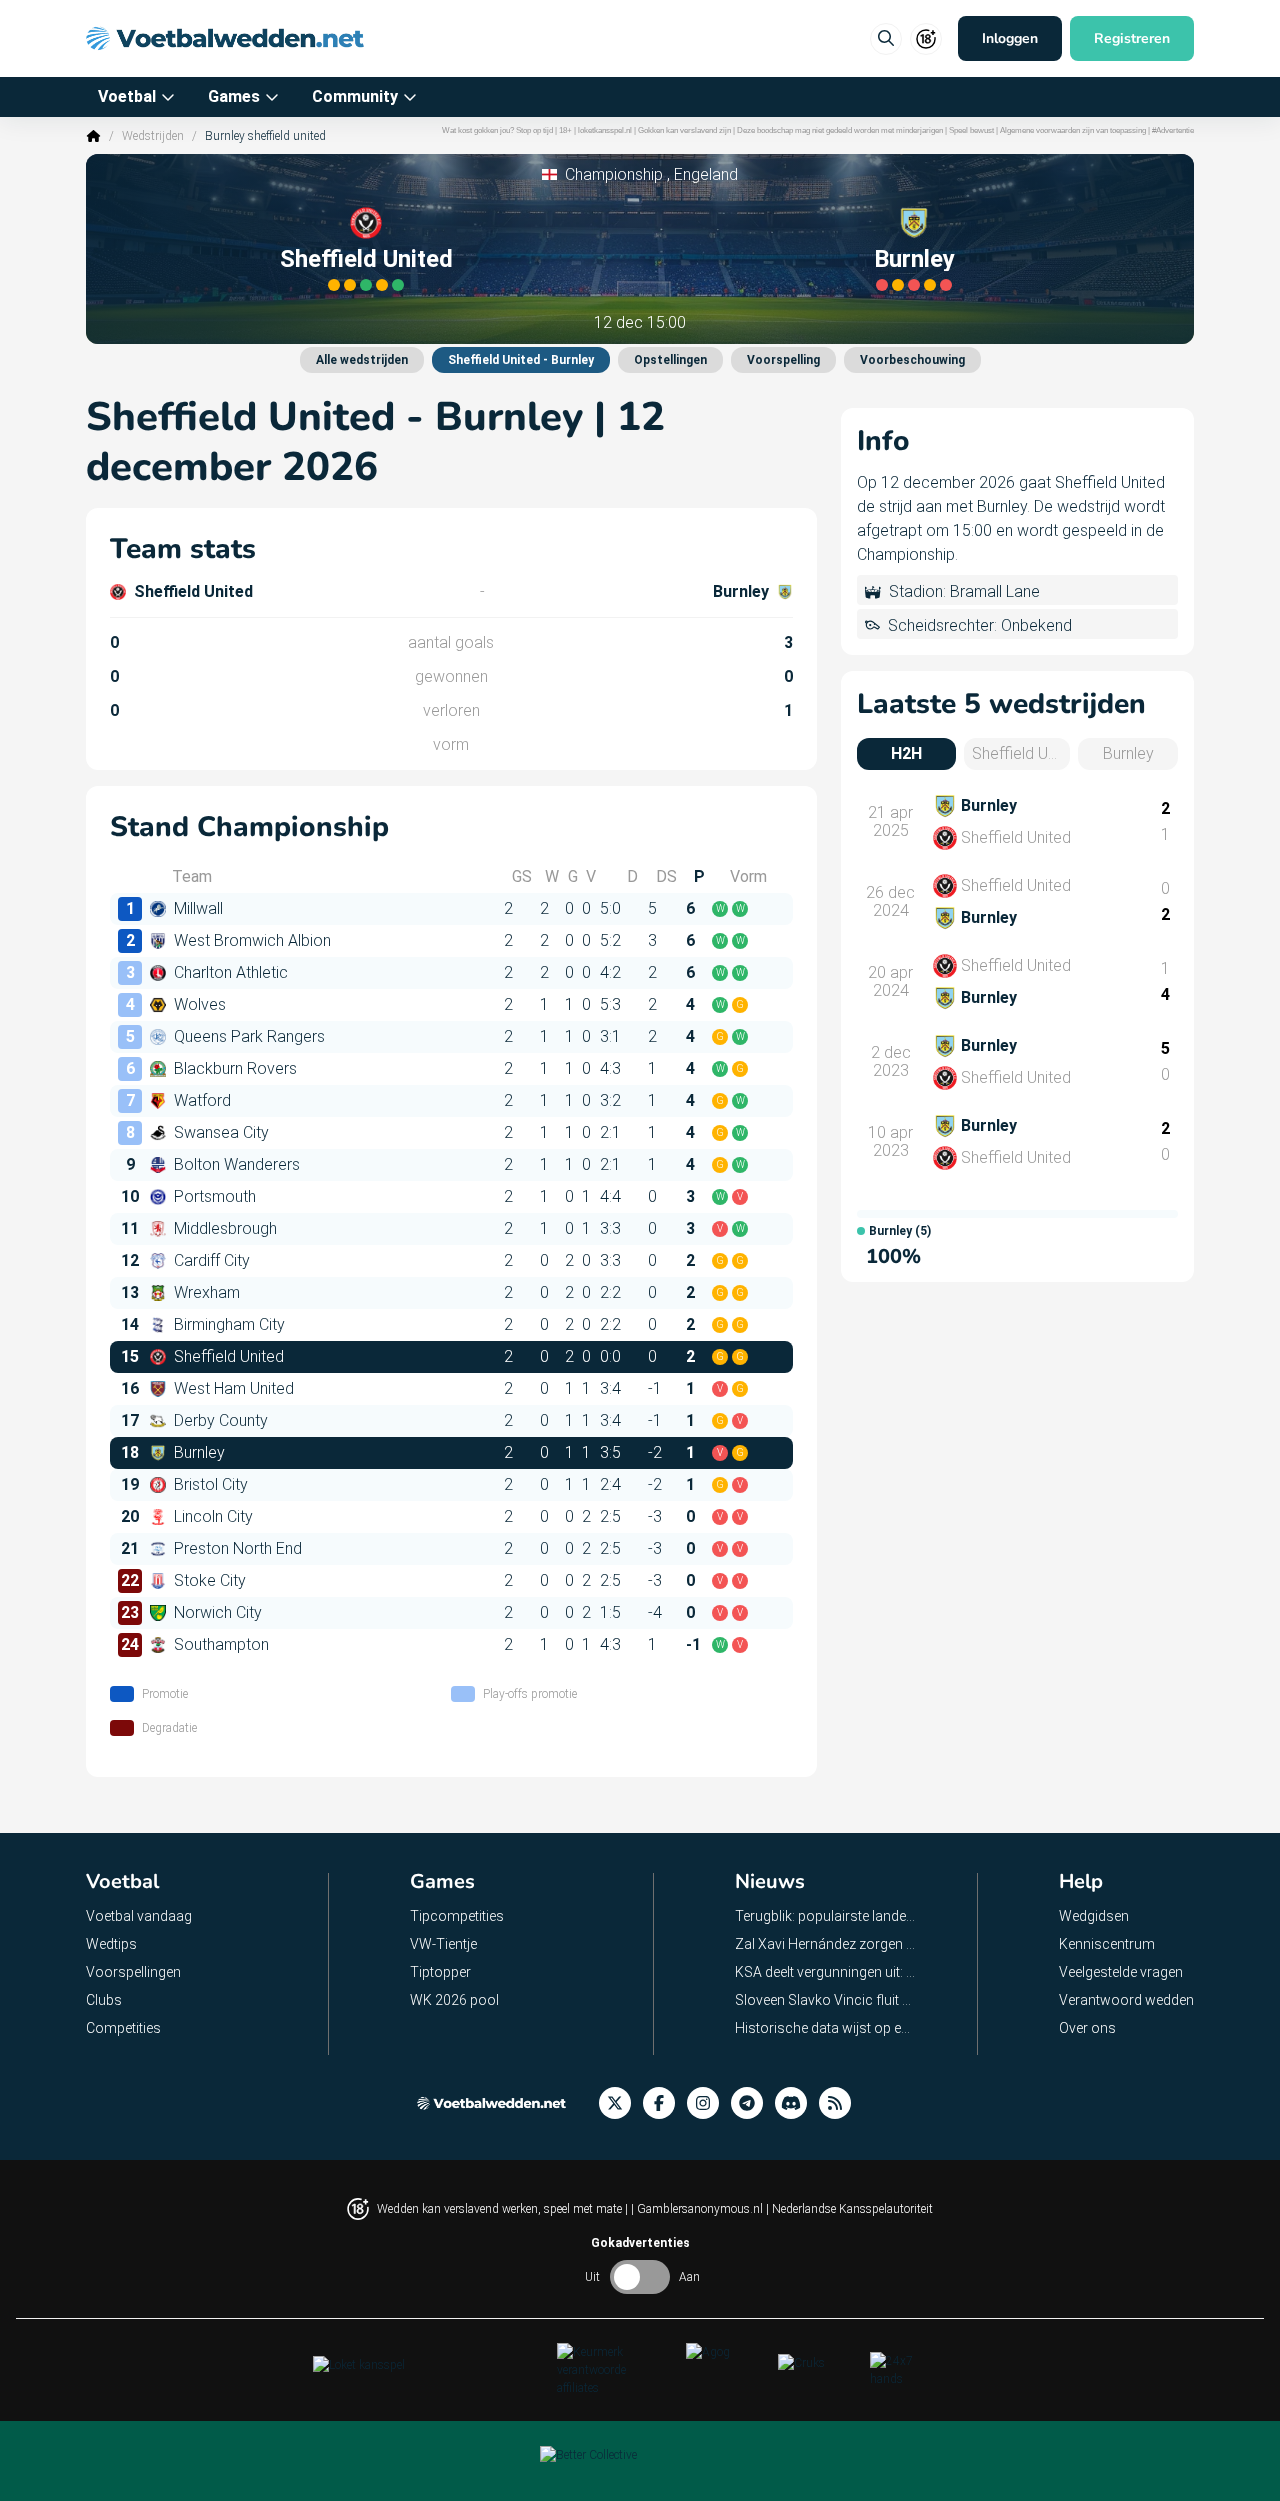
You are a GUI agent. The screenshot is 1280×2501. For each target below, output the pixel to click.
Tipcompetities (457, 1916)
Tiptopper (440, 1972)
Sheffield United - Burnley (521, 360)
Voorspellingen (133, 1972)
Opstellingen (670, 360)
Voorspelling (783, 360)
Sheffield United (366, 259)
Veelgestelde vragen (1121, 1972)
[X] (621, 2103)
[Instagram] (709, 2103)
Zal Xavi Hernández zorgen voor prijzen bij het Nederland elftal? (826, 1944)
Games (234, 96)
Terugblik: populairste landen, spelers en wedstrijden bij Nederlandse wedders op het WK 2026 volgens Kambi (826, 1916)
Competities (123, 2028)
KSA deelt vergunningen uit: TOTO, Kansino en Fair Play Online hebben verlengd (826, 1972)
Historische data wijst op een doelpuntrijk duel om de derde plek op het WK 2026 (826, 2028)
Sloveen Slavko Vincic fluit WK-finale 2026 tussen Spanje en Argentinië (826, 2000)
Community (355, 96)
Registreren (1132, 38)
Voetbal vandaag (139, 1916)
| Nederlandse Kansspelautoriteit (849, 2209)
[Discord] (797, 2103)
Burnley (914, 259)
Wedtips (111, 1944)
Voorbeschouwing (912, 360)
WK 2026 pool (454, 2000)
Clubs (104, 2000)
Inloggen (1010, 38)
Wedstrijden (153, 136)
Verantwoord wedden (1126, 2000)
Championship (614, 174)
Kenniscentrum (1107, 1944)
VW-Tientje (443, 1944)
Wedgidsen (1094, 1916)
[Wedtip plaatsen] (886, 39)
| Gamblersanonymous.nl (698, 2209)
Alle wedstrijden (362, 360)
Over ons (1087, 2028)
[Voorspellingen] (841, 2103)
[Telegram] (753, 2103)
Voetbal (127, 96)
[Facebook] (665, 2103)
